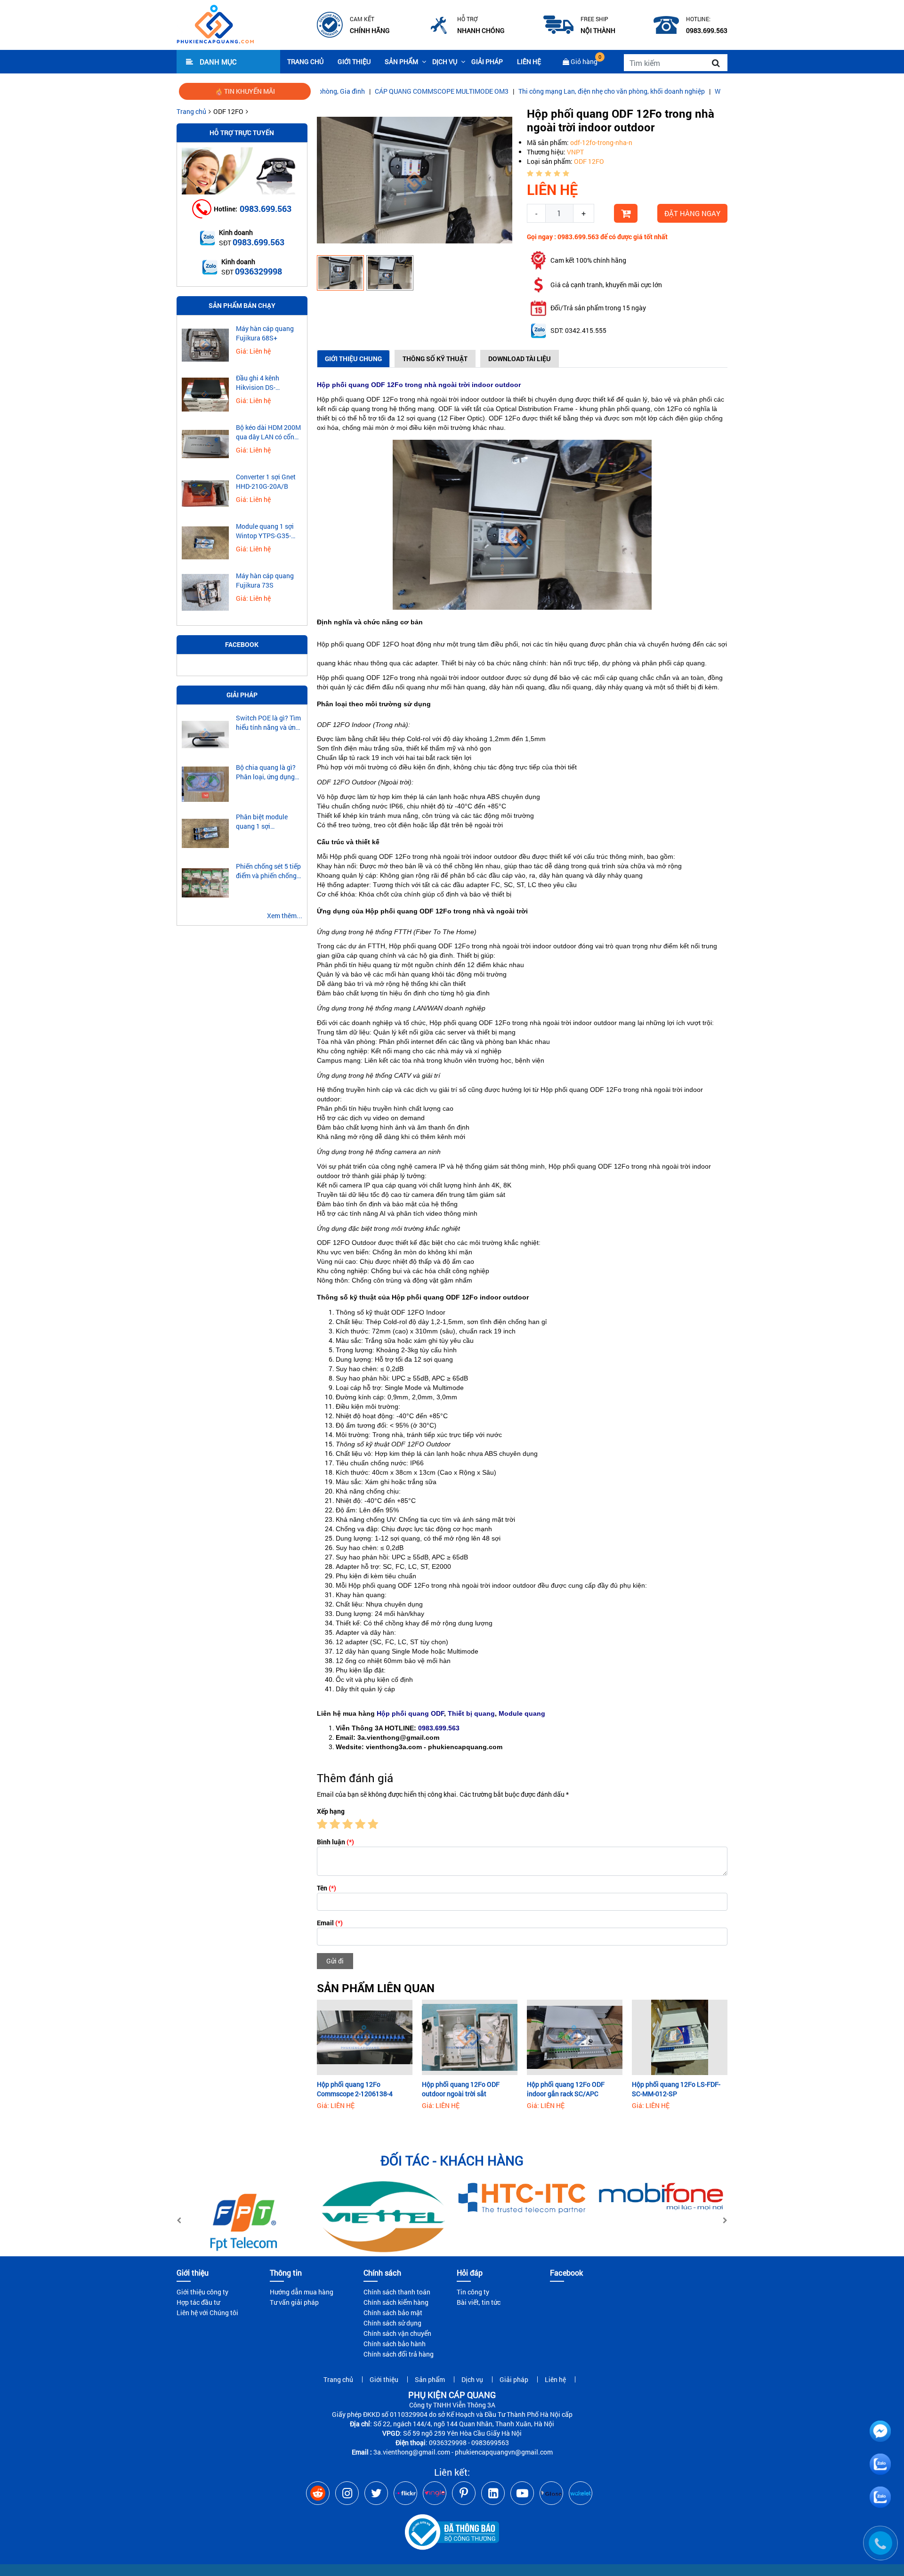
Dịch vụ (445, 61)
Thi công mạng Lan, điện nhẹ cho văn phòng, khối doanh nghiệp (532, 91)
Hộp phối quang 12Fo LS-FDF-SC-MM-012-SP (676, 2089)
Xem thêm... (285, 916)
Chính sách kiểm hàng (396, 2302)
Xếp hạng (331, 1811)
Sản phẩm (401, 61)
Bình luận (335, 1842)
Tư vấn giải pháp (294, 2302)
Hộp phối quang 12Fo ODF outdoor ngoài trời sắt (461, 2089)
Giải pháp (487, 61)
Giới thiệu (354, 61)
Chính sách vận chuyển (397, 2333)
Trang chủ (305, 61)
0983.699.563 (266, 209)
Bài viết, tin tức (479, 2302)
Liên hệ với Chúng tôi (207, 2313)
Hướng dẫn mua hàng (302, 2292)
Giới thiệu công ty (202, 2292)
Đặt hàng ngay (692, 213)
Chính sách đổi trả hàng (399, 2354)
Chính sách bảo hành (395, 2344)
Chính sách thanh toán (397, 2292)
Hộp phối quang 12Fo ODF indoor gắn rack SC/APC (566, 2089)
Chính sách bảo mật (393, 2313)
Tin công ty (473, 2292)
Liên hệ (529, 61)
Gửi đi (335, 1961)
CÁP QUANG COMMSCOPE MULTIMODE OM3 (362, 91)
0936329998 (258, 271)
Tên (327, 1888)
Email (330, 1923)
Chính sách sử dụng (392, 2323)
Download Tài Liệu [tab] (520, 359)
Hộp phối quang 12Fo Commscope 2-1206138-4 (355, 2089)
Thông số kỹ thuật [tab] (435, 359)
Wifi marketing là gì (664, 91)
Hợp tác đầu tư (198, 2302)
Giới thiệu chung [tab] (353, 359)
